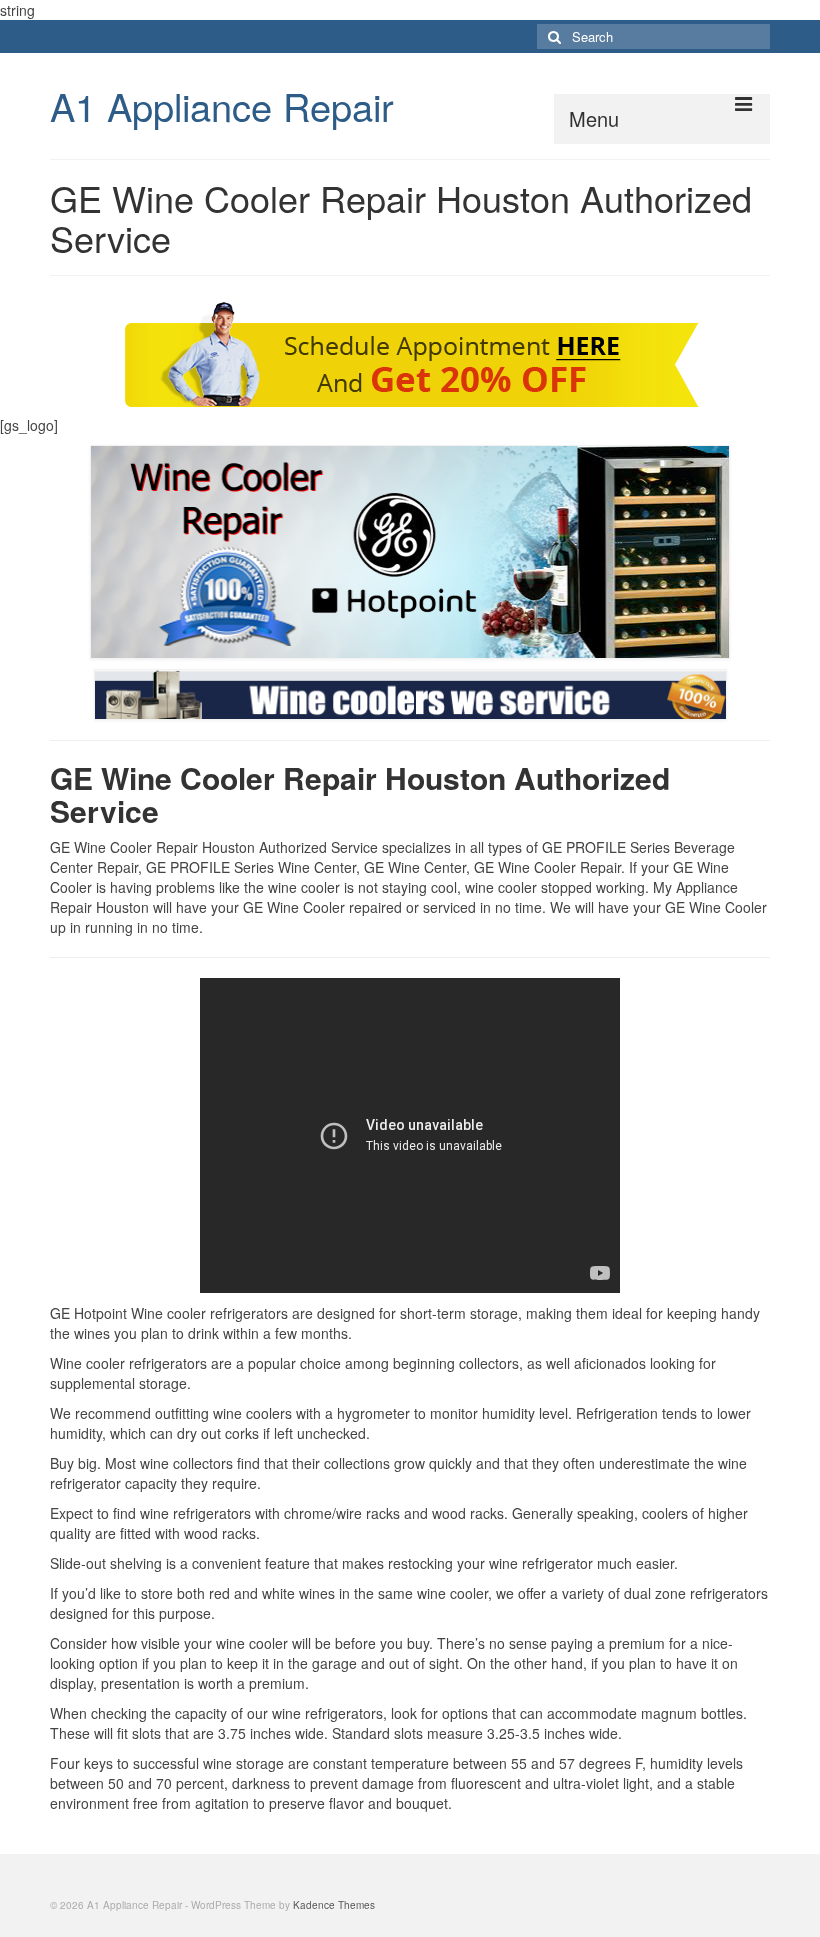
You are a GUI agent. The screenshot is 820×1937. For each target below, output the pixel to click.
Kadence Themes (334, 1905)
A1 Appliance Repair (222, 105)
